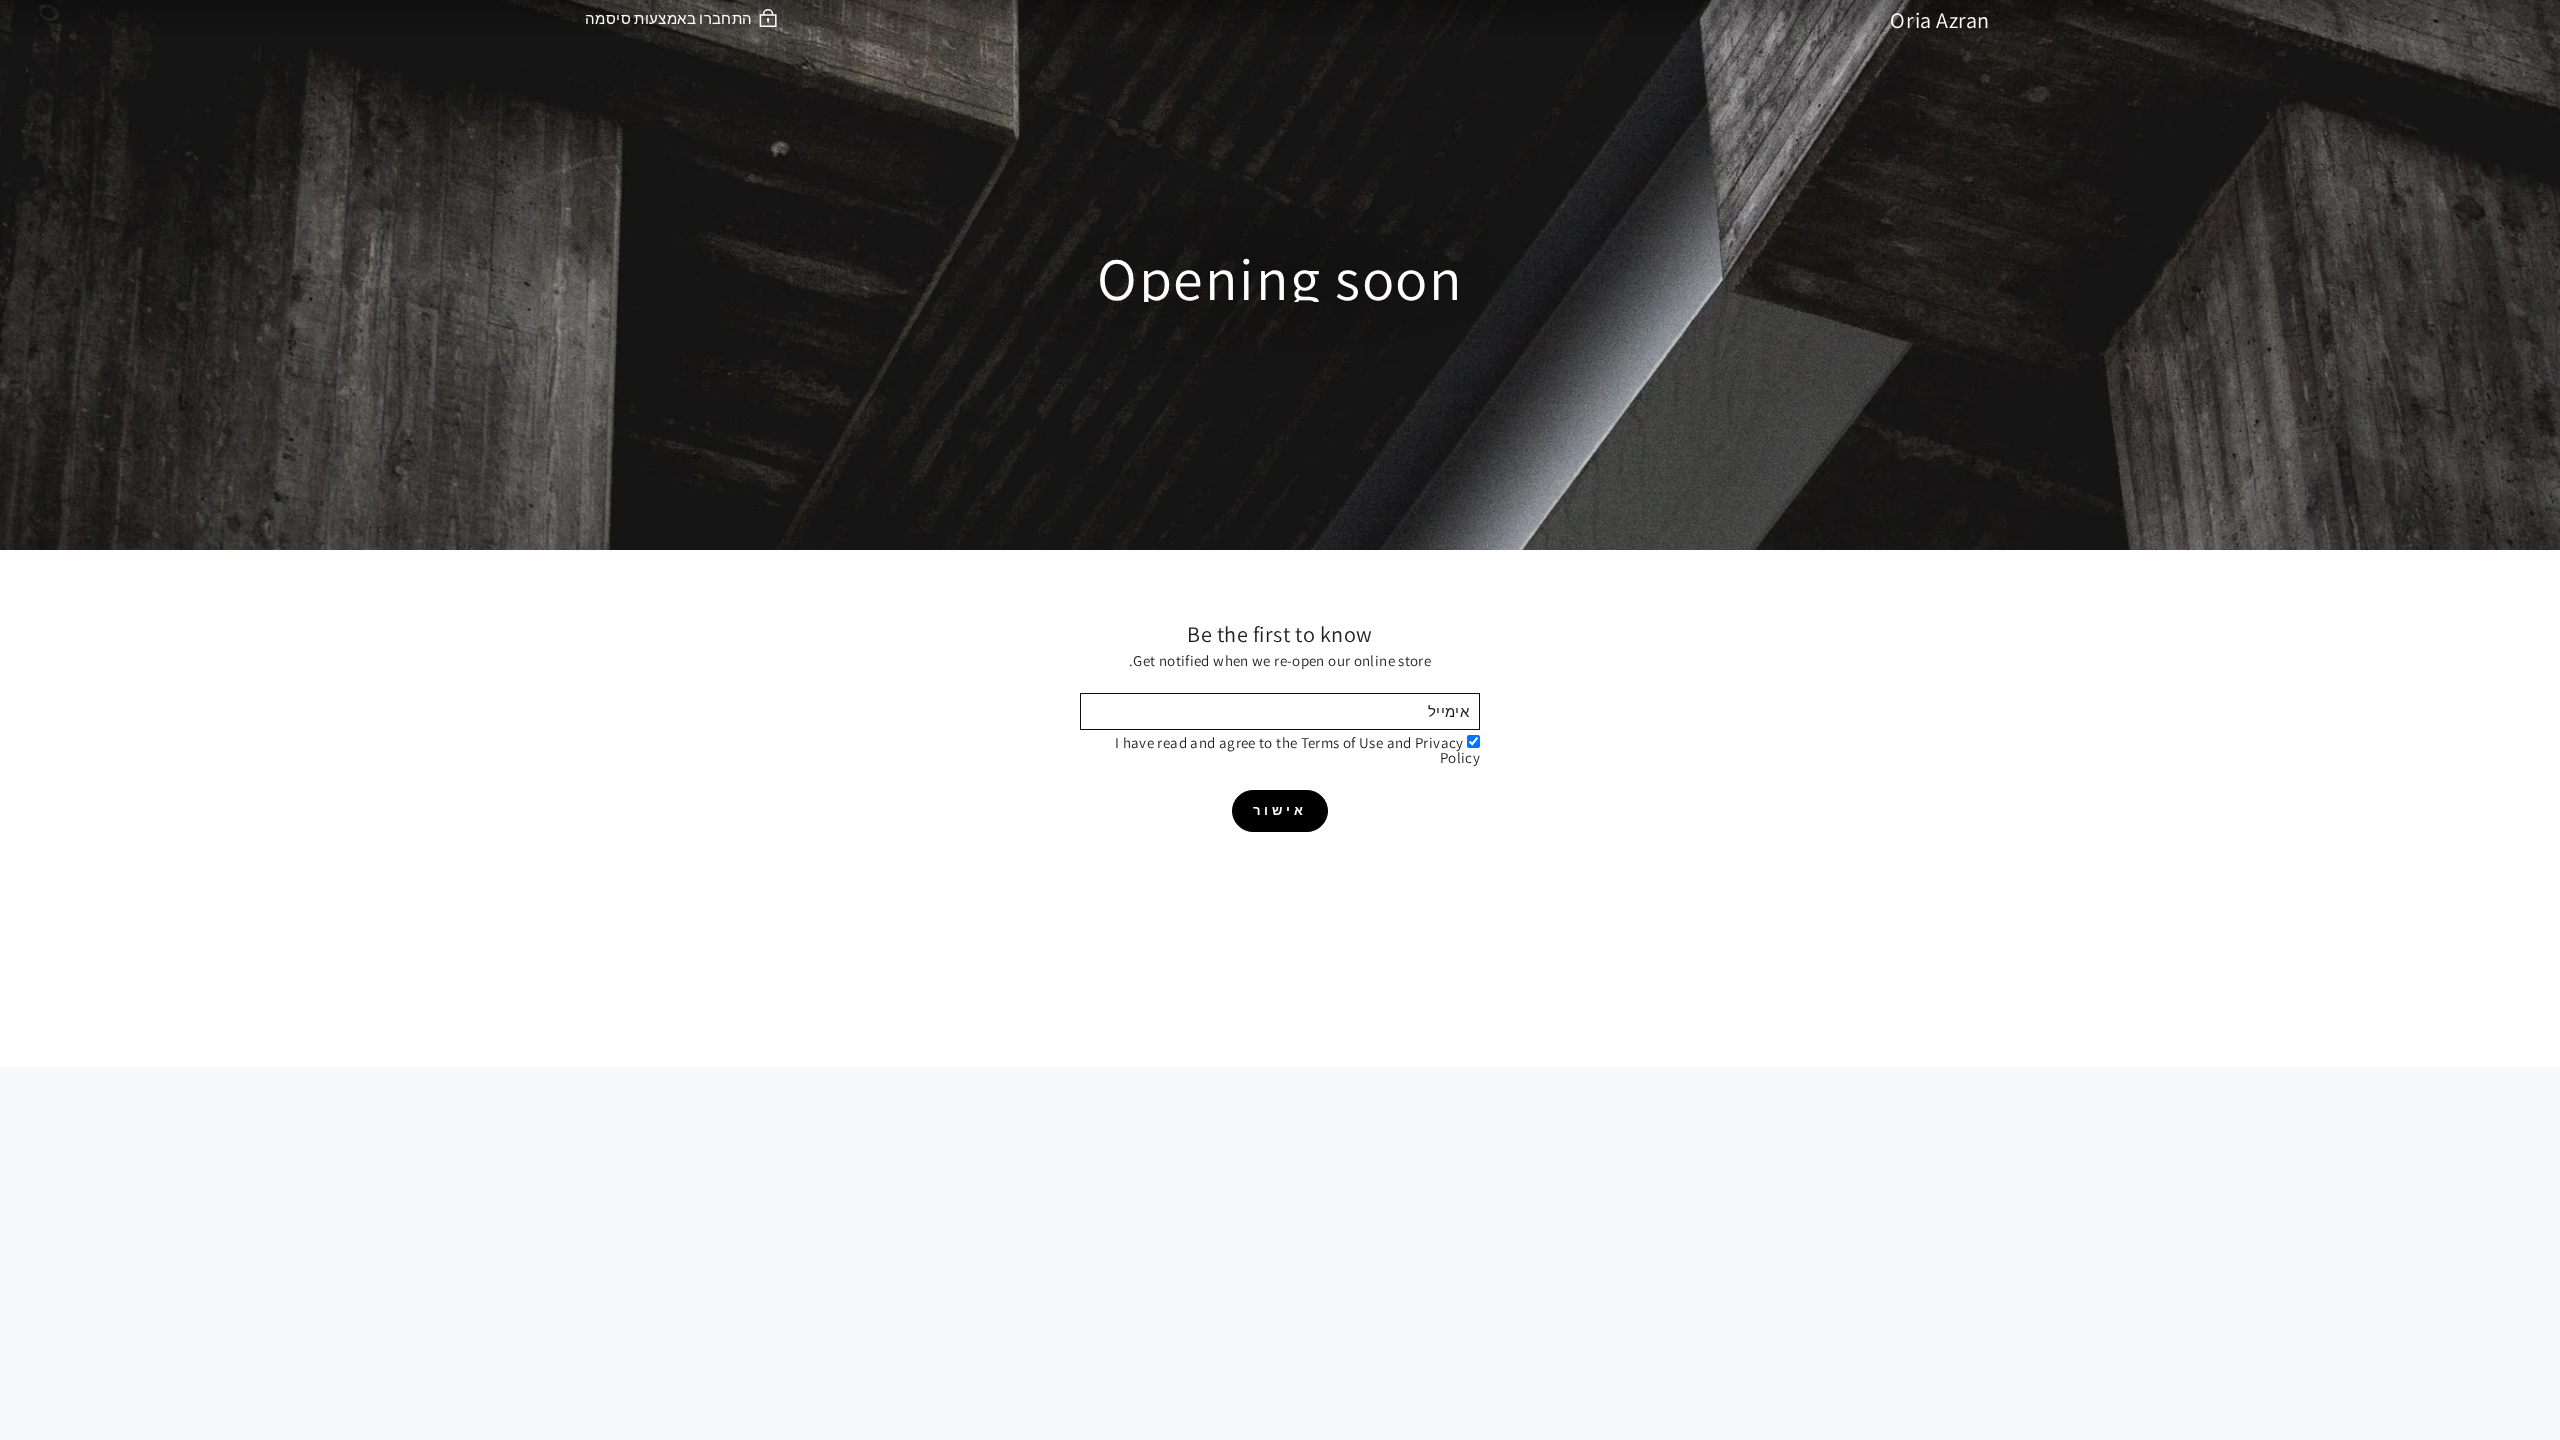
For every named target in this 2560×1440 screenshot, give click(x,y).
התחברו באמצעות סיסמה (669, 17)
